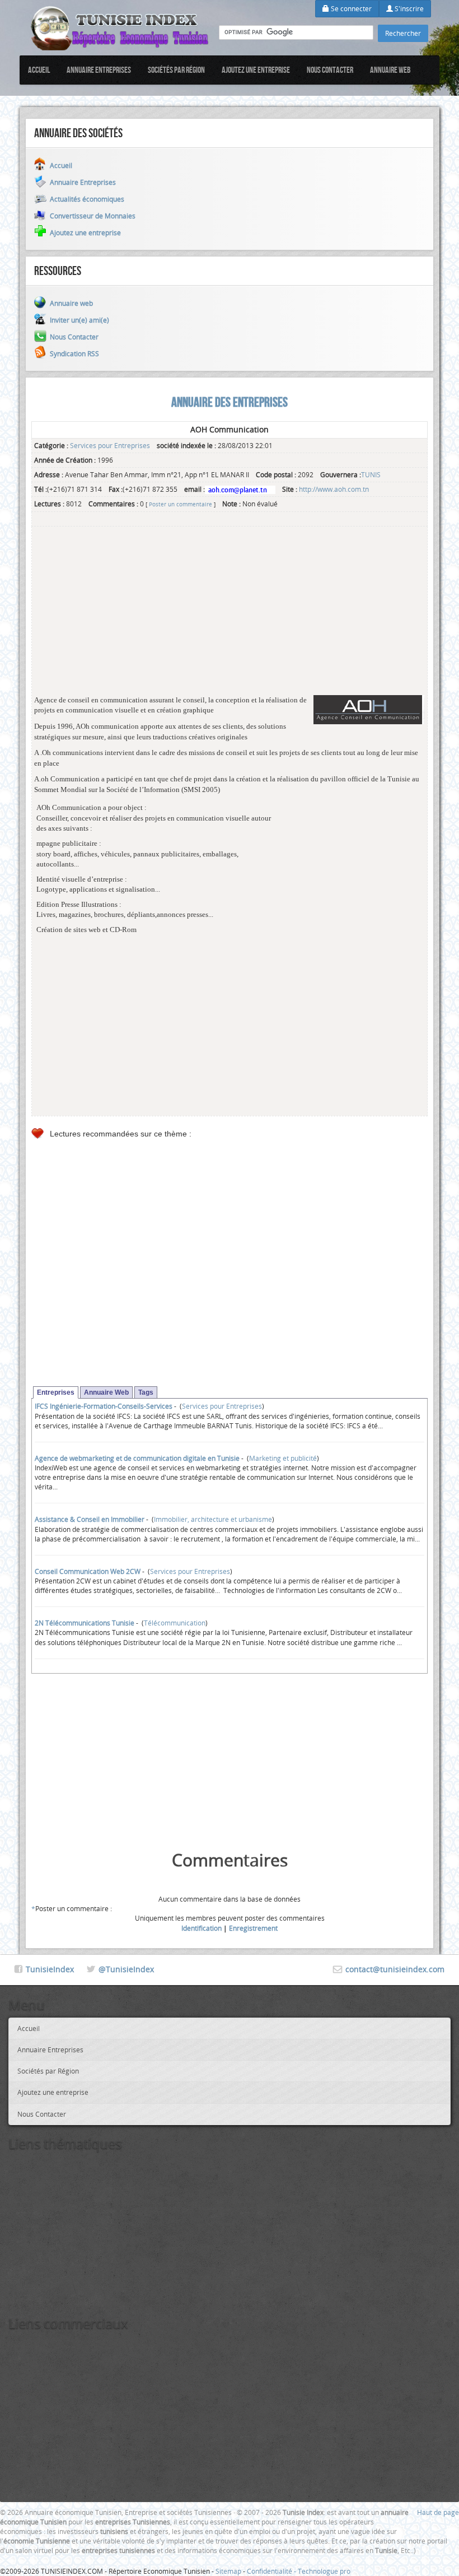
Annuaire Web (106, 1392)
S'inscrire (408, 8)
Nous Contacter (330, 70)
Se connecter (350, 8)
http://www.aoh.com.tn (334, 489)
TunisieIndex (50, 1969)
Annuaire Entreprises (99, 70)
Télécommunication (175, 1623)
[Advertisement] (230, 617)
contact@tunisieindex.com (395, 1969)
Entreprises (56, 1392)
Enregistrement (253, 1928)
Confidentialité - (272, 2571)
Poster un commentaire (181, 504)
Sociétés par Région (176, 70)
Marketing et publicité (283, 1458)
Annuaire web (390, 70)
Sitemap (228, 2571)
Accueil (39, 70)
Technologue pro (324, 2571)
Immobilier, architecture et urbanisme (213, 1519)
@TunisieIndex (126, 1969)
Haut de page (438, 2512)
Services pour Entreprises (110, 445)
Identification (202, 1928)
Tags (146, 1392)
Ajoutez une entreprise (256, 70)
